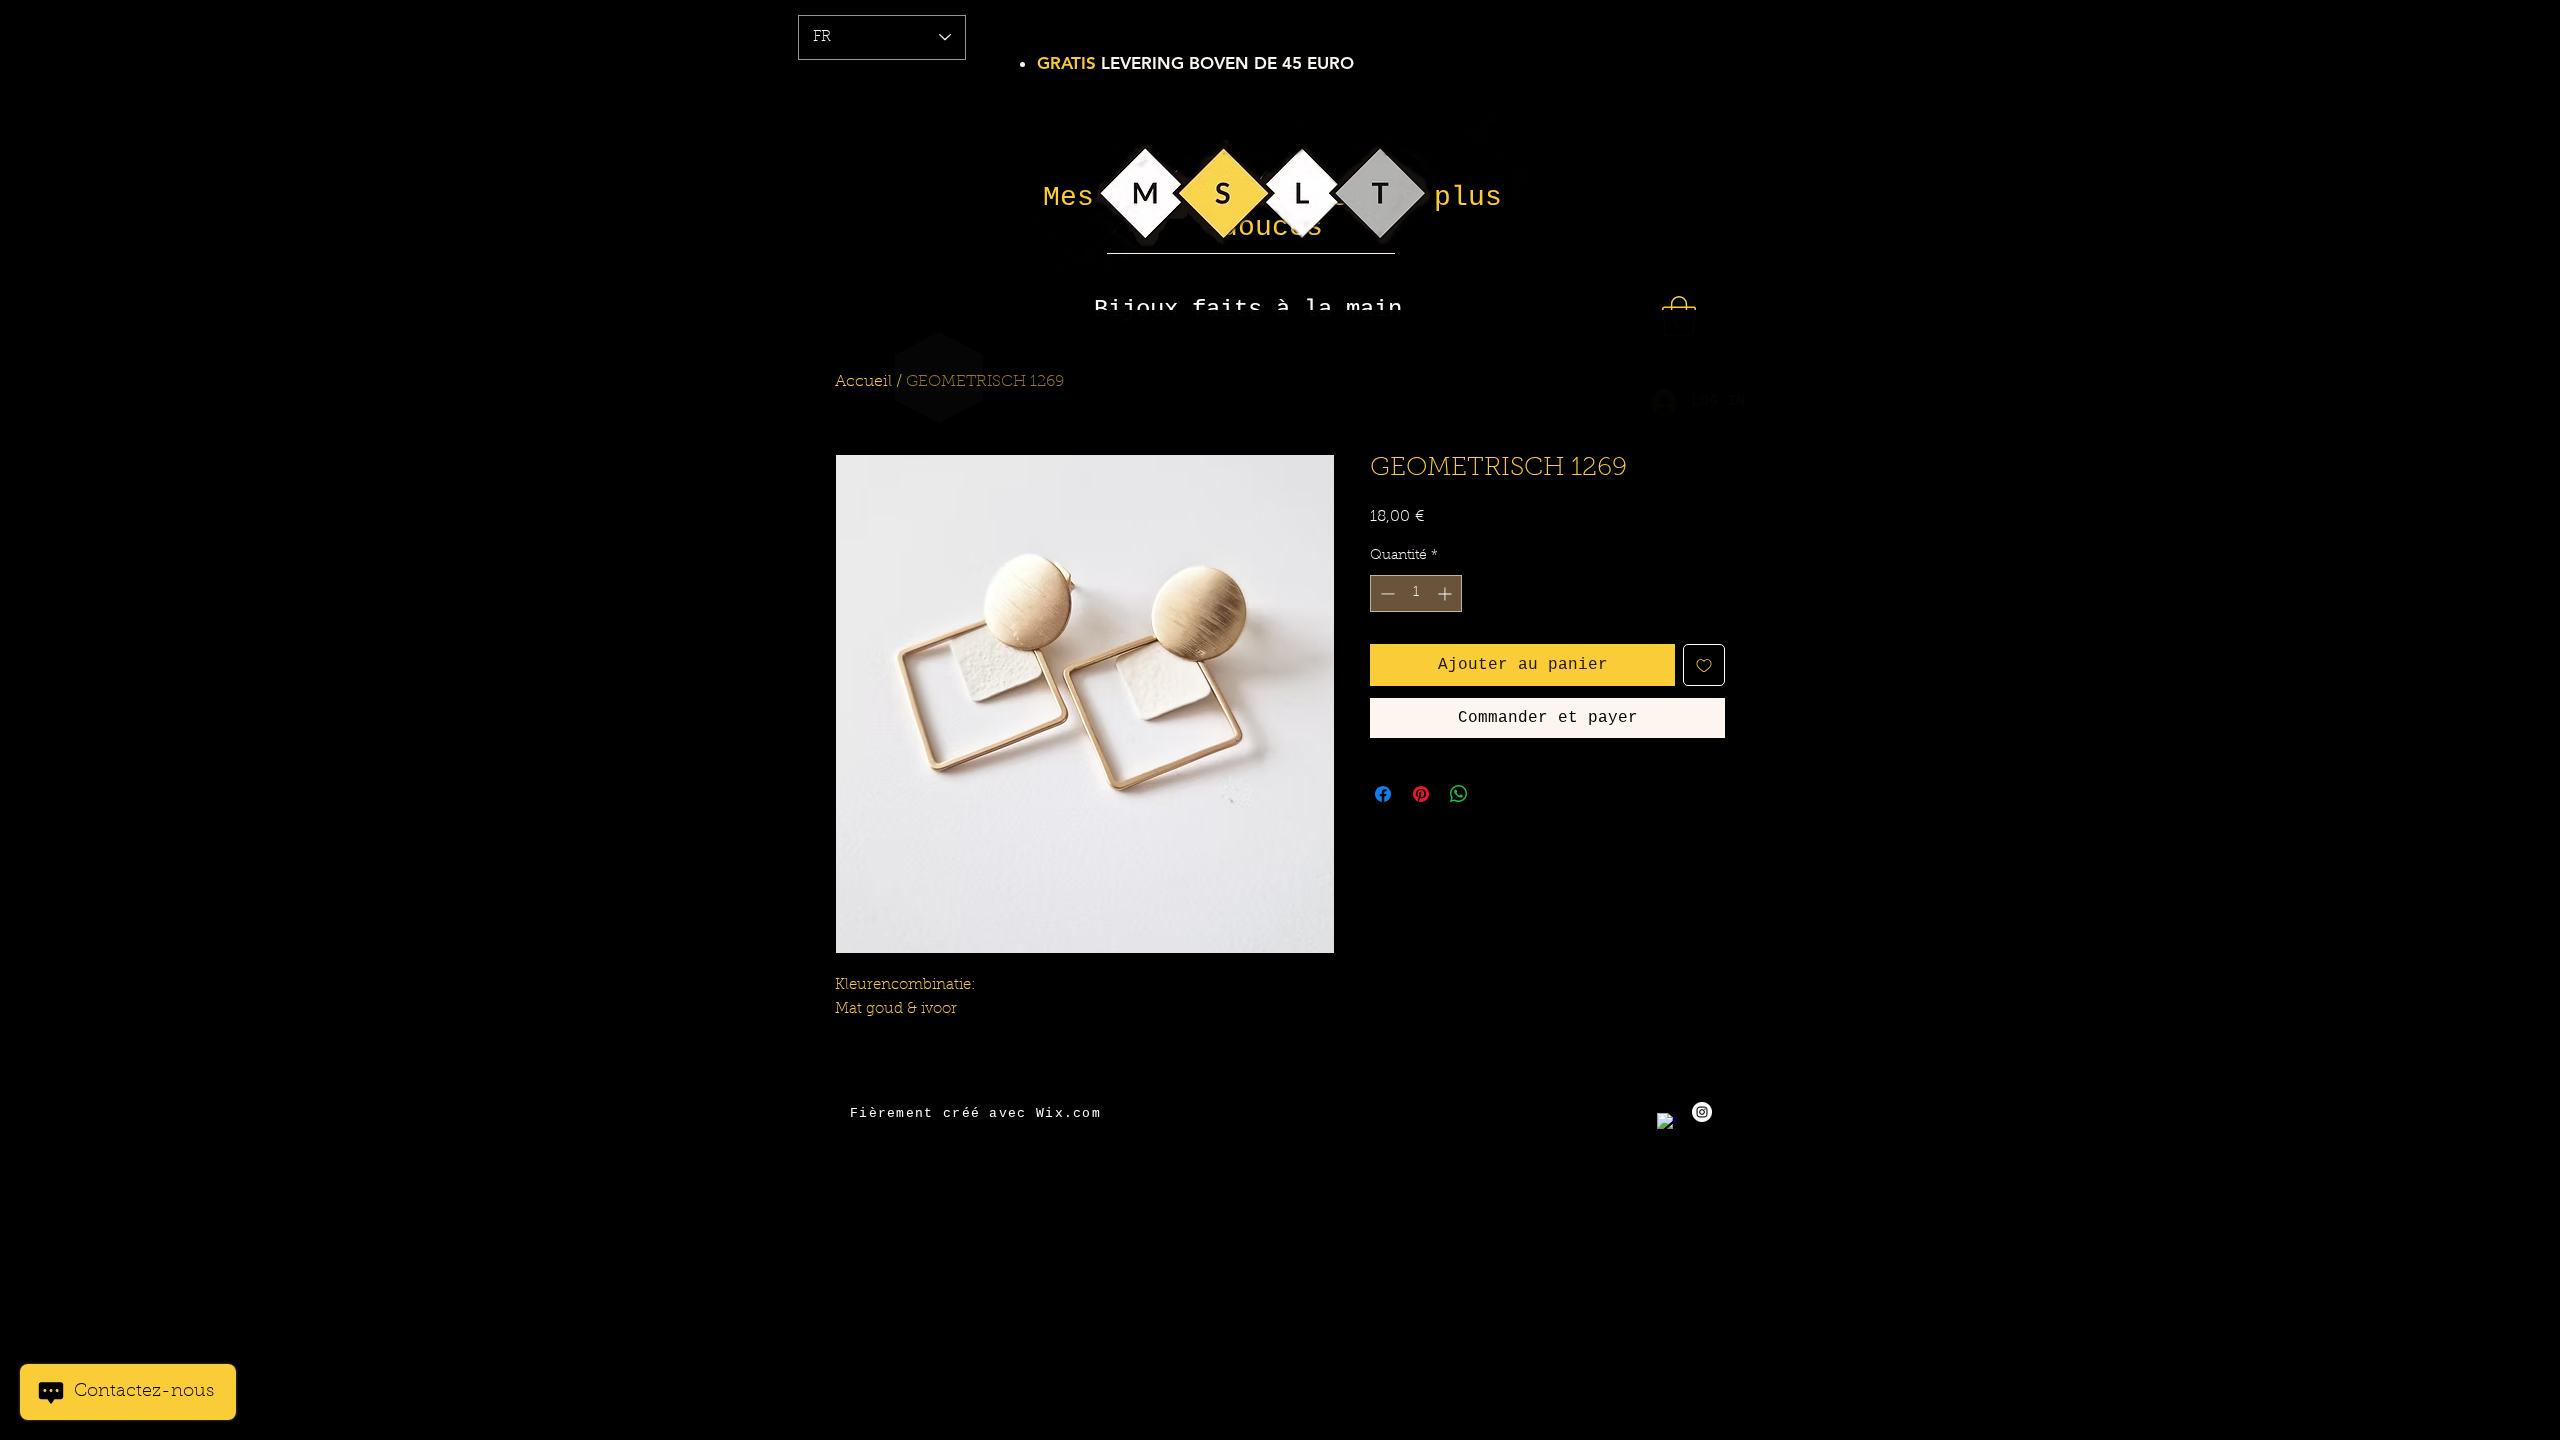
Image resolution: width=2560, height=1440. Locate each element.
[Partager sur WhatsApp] (1459, 794)
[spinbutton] (1416, 593)
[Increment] (1446, 593)
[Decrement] (1385, 593)
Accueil (863, 382)
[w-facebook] (1667, 1123)
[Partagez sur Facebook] (1383, 794)
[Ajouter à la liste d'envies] (1704, 665)
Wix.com (1068, 1113)
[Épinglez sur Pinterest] (1421, 794)
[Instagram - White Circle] (1702, 1112)
